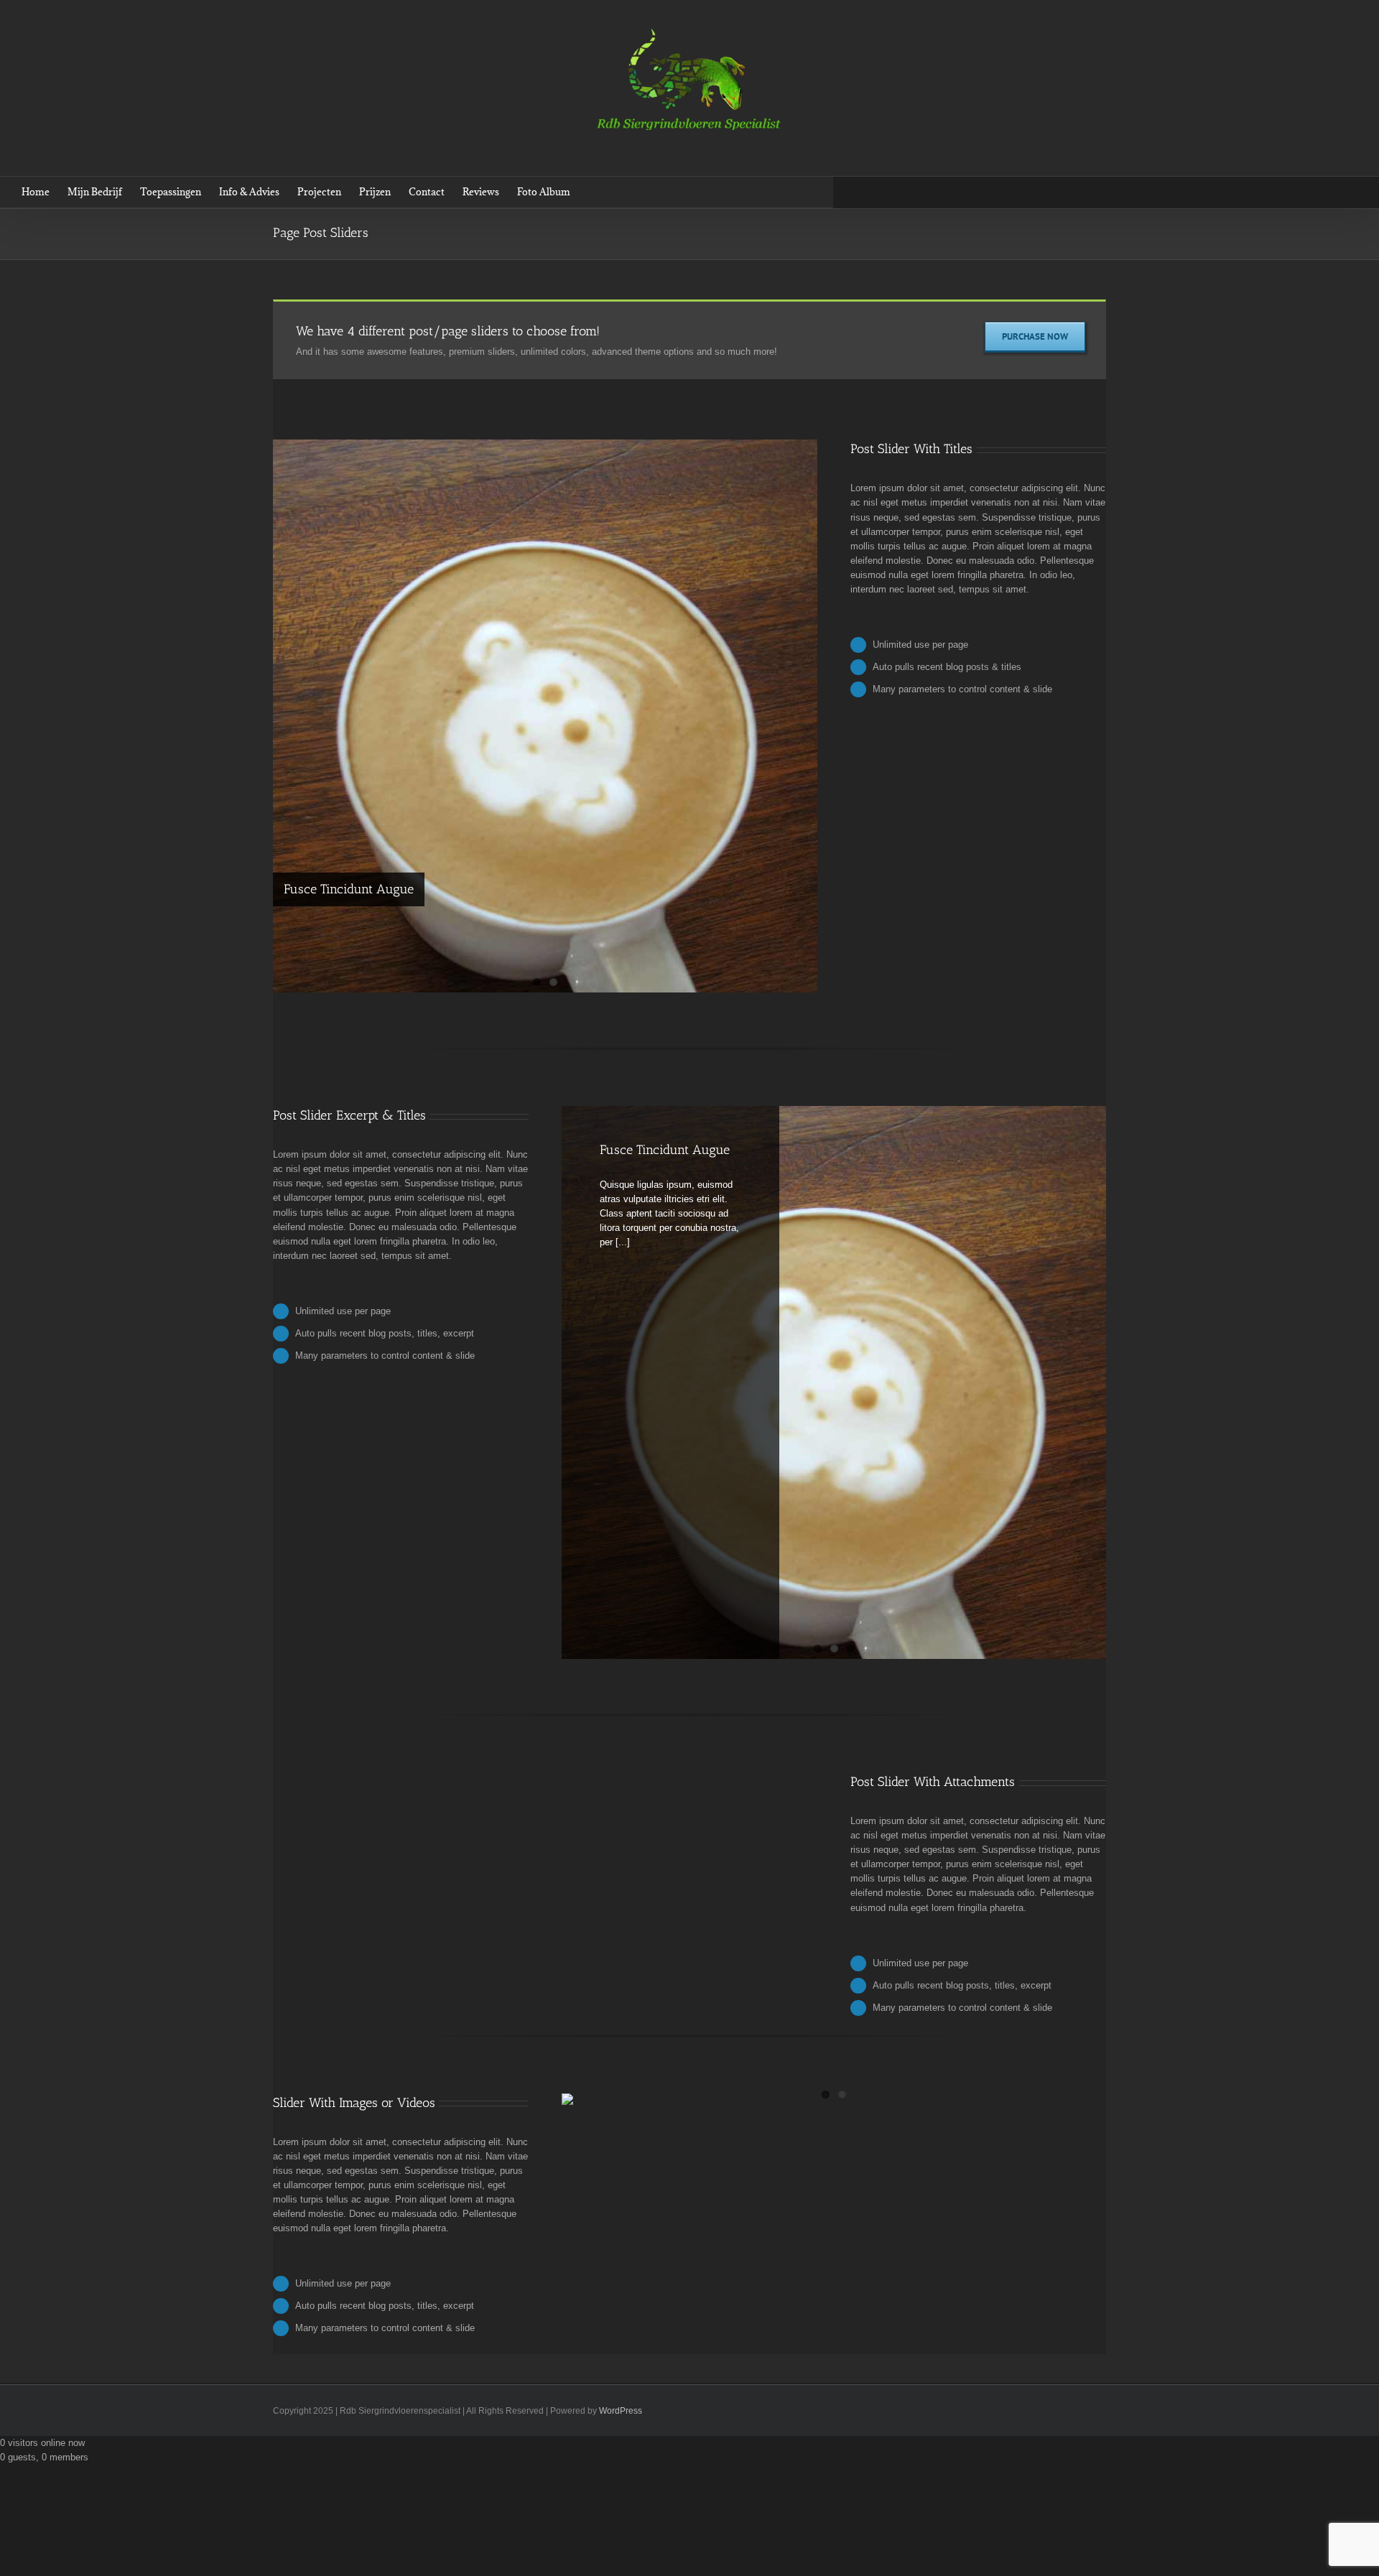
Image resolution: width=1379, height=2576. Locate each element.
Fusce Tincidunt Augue (349, 889)
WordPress (621, 2411)
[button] (592, 192)
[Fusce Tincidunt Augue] (545, 731)
